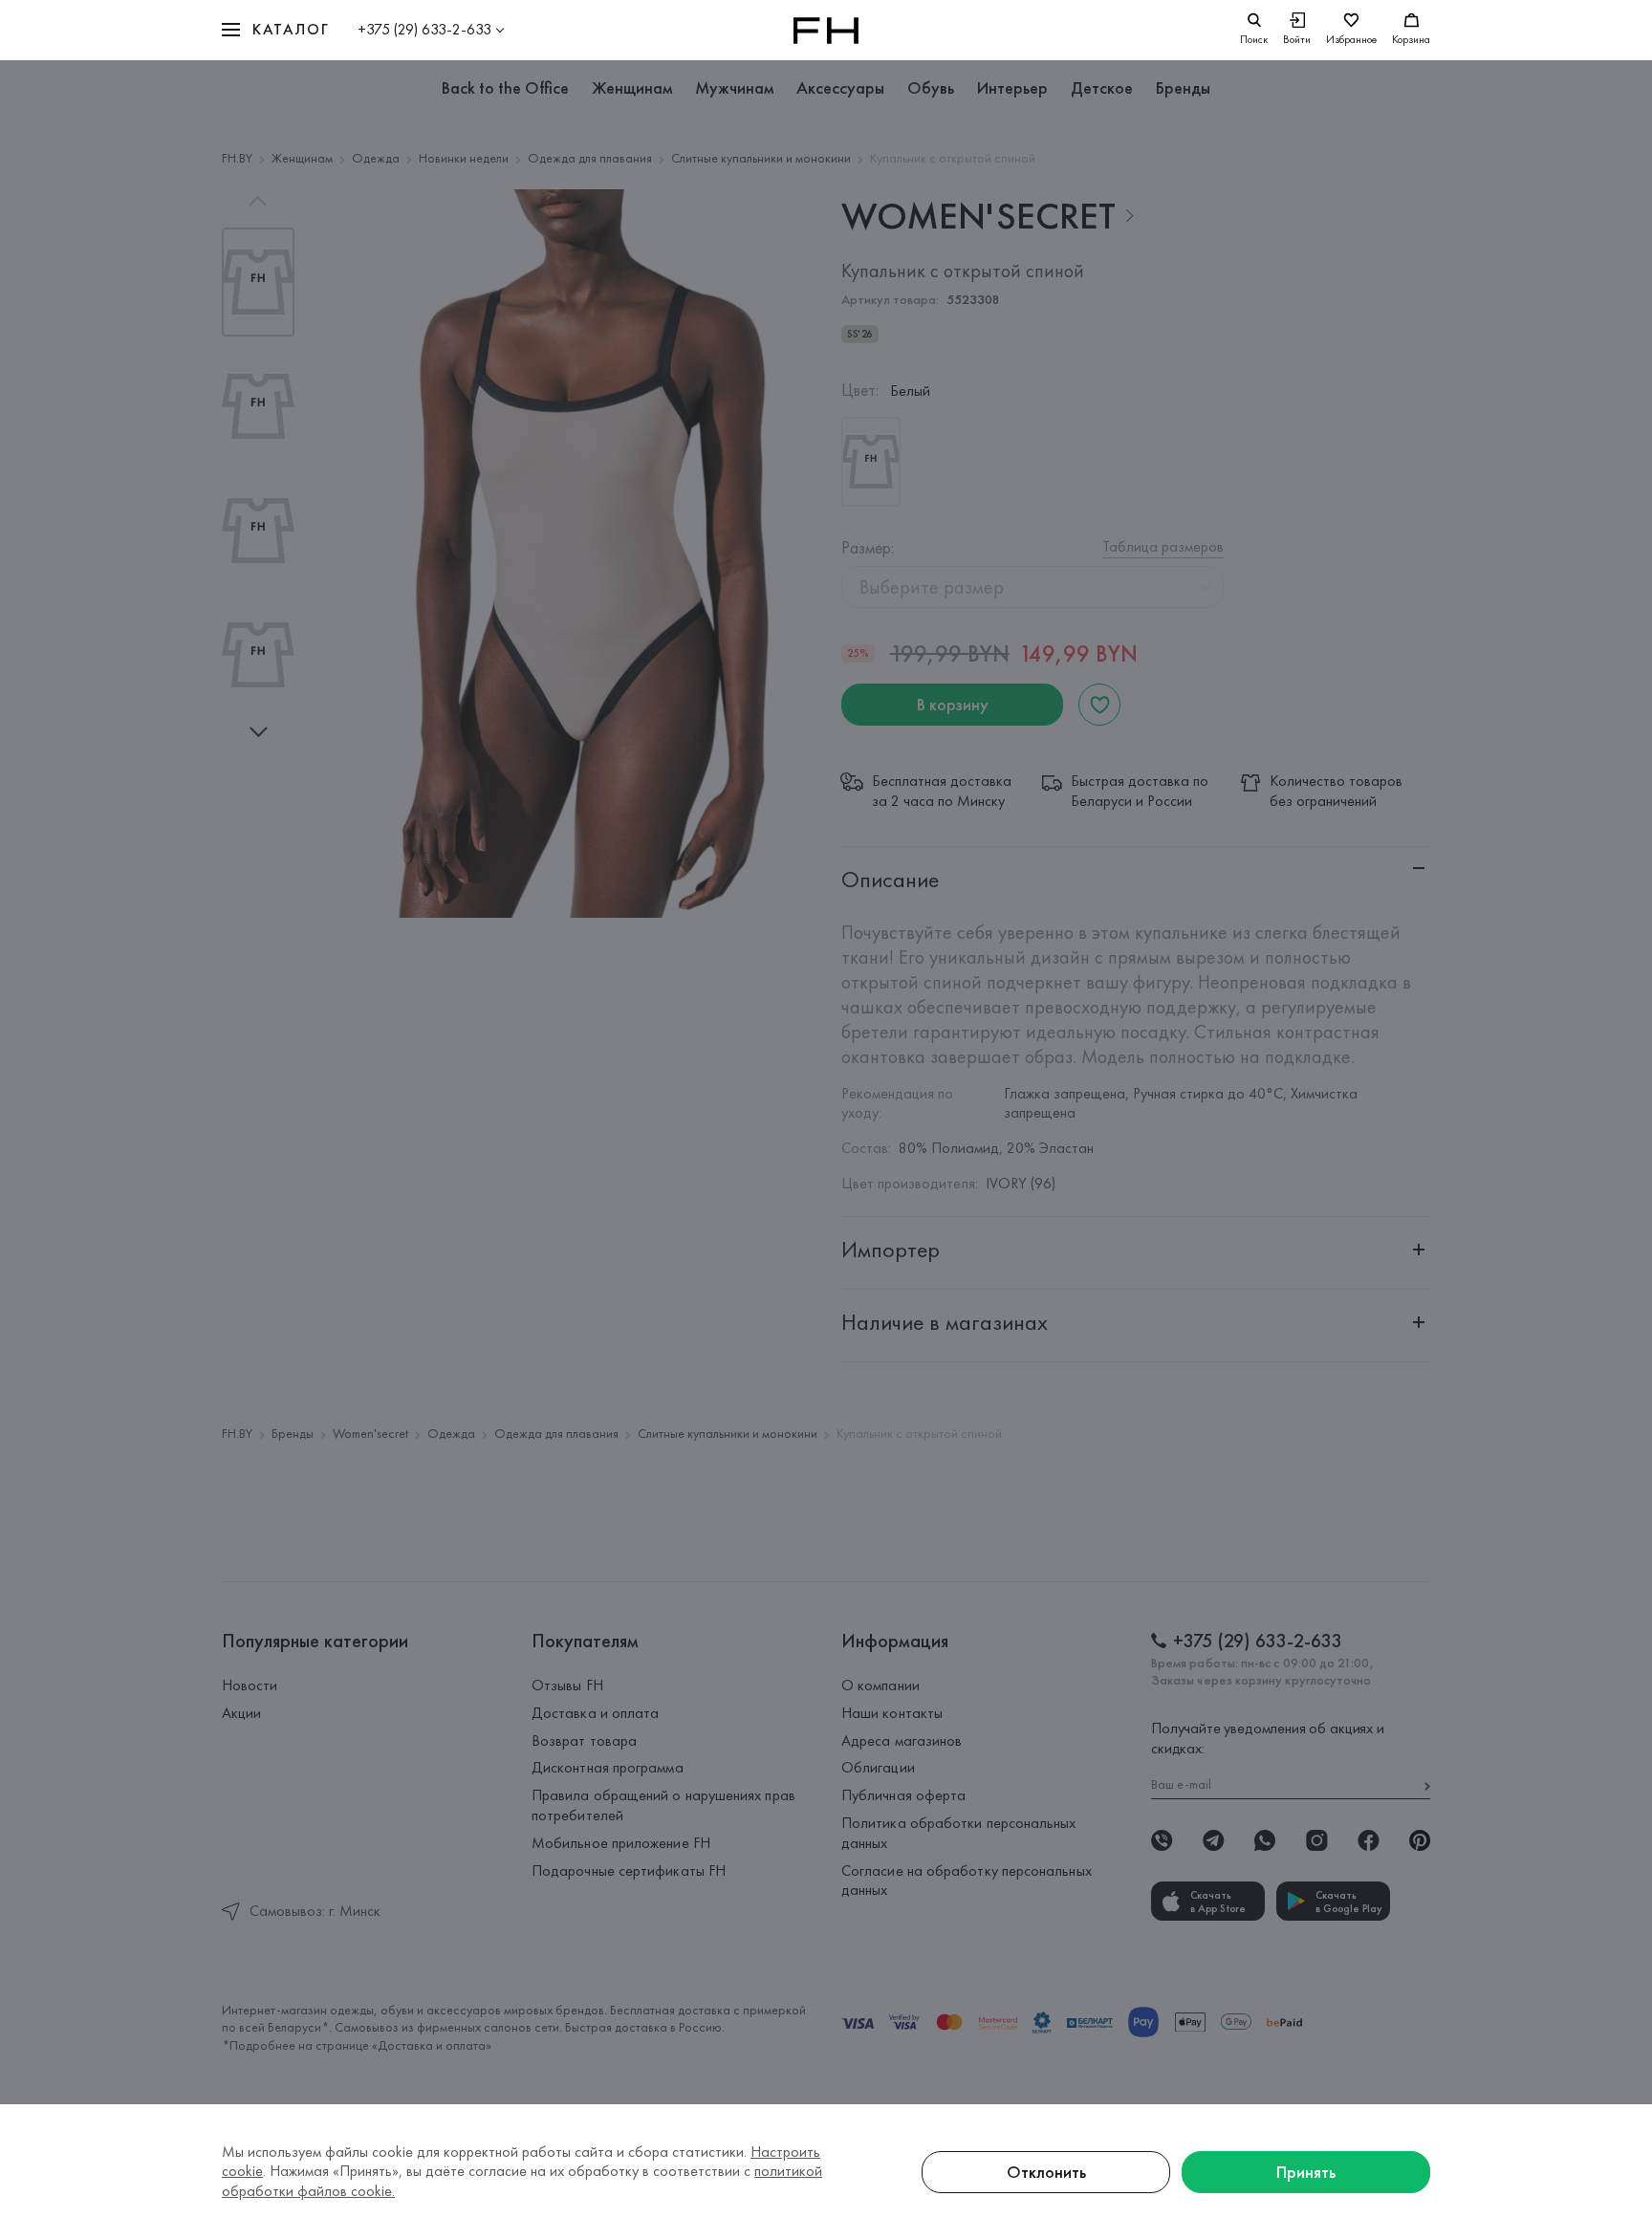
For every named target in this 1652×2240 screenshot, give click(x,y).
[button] (275, 30)
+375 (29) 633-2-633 (424, 29)
